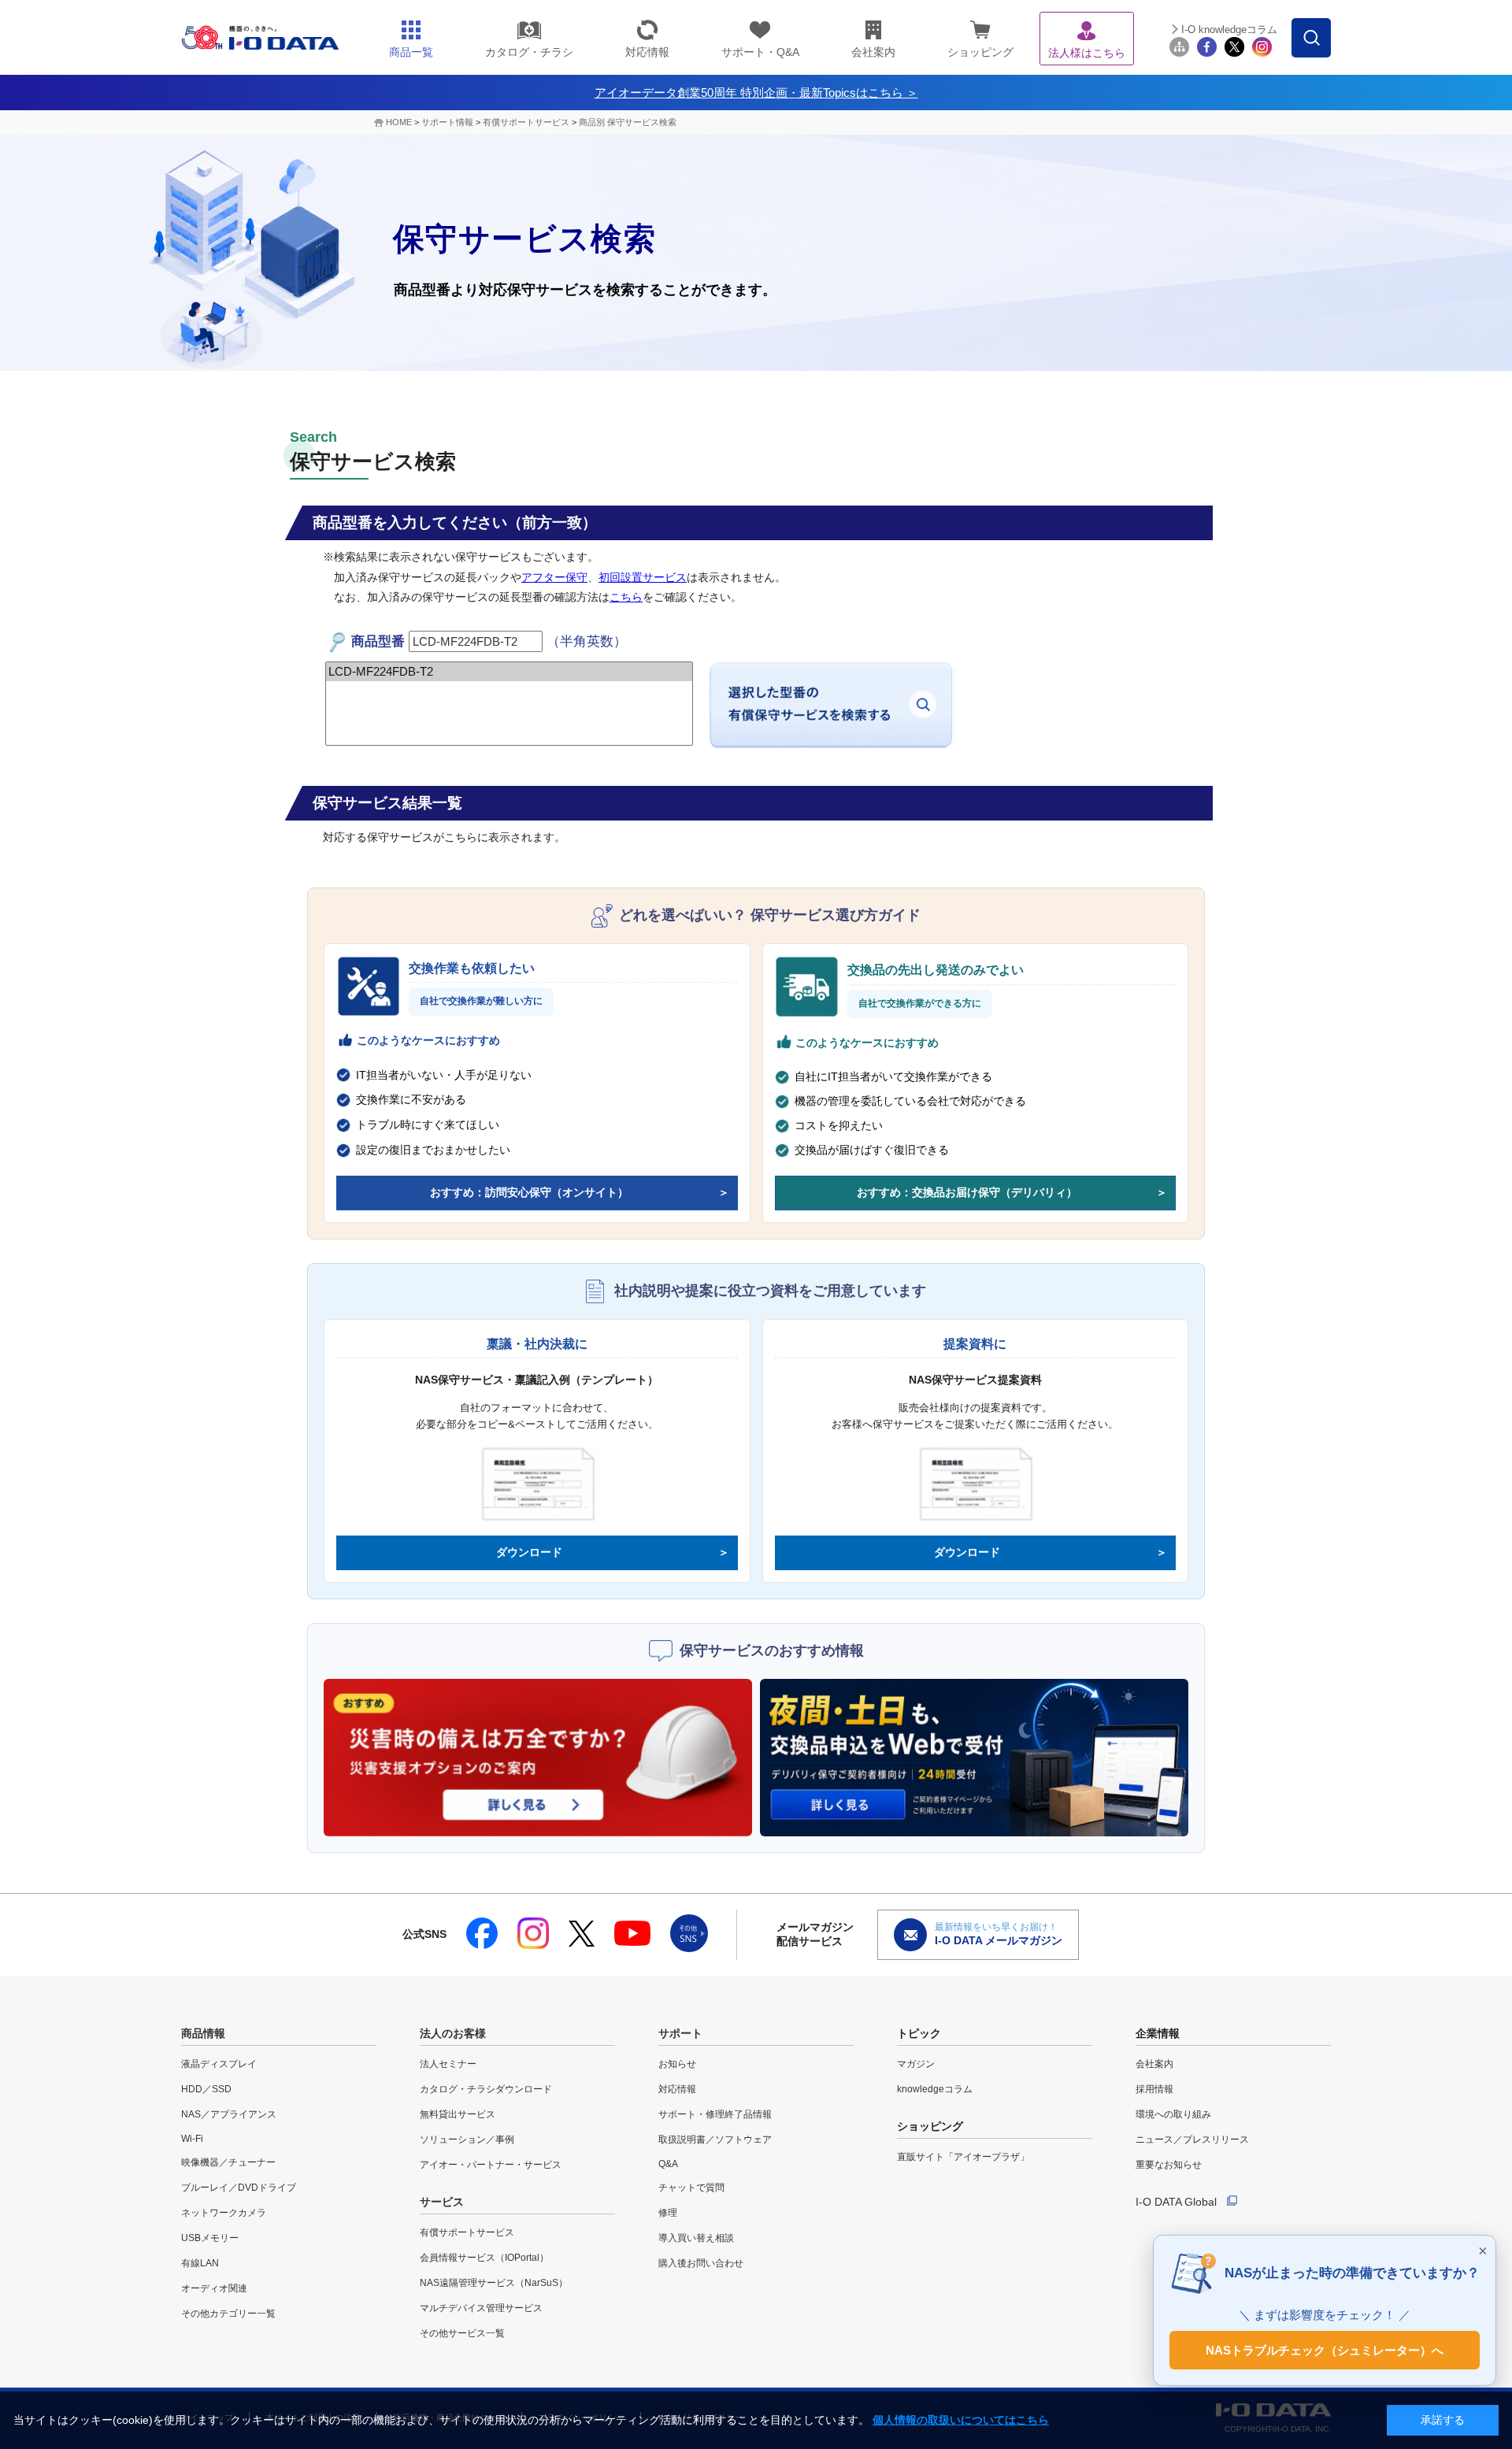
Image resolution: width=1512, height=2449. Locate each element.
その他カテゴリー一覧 (228, 2314)
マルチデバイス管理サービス (481, 2308)
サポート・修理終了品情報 (715, 2114)
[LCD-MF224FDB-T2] (509, 672)
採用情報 (1154, 2089)
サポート (680, 2033)
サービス (442, 2202)
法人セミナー (448, 2064)
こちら (626, 597)
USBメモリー (210, 2238)
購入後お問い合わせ (701, 2263)
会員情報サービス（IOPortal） (484, 2258)
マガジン (916, 2064)
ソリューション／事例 (467, 2140)
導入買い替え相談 (696, 2238)
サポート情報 (447, 122)
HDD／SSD (206, 2089)
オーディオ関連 (214, 2288)
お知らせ (677, 2064)
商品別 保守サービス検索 (628, 122)
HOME (399, 122)
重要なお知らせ (1169, 2165)
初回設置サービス (643, 577)
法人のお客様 (453, 2033)
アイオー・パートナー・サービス (491, 2165)
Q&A (668, 2164)
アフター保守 (554, 577)
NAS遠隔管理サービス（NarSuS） (494, 2283)
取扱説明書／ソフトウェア (715, 2140)
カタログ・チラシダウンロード (486, 2089)
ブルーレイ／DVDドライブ (239, 2188)
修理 (668, 2213)
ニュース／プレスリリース (1192, 2140)
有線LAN (200, 2263)
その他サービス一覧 (462, 2333)
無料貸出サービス (458, 2114)
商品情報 (203, 2033)
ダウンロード (529, 1552)
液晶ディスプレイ (219, 2064)
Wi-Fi (192, 2139)
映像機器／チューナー (228, 2162)
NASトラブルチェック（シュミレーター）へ (1325, 2349)
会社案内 (1154, 2064)
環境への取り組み (1173, 2114)
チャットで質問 (691, 2188)
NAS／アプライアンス (229, 2114)
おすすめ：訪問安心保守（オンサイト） (529, 1192)
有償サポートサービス (526, 122)
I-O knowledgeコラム (1229, 30)
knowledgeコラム (935, 2089)
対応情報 (677, 2089)
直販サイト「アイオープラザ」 (963, 2157)
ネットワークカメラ (224, 2213)
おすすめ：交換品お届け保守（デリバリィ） (967, 1192)
